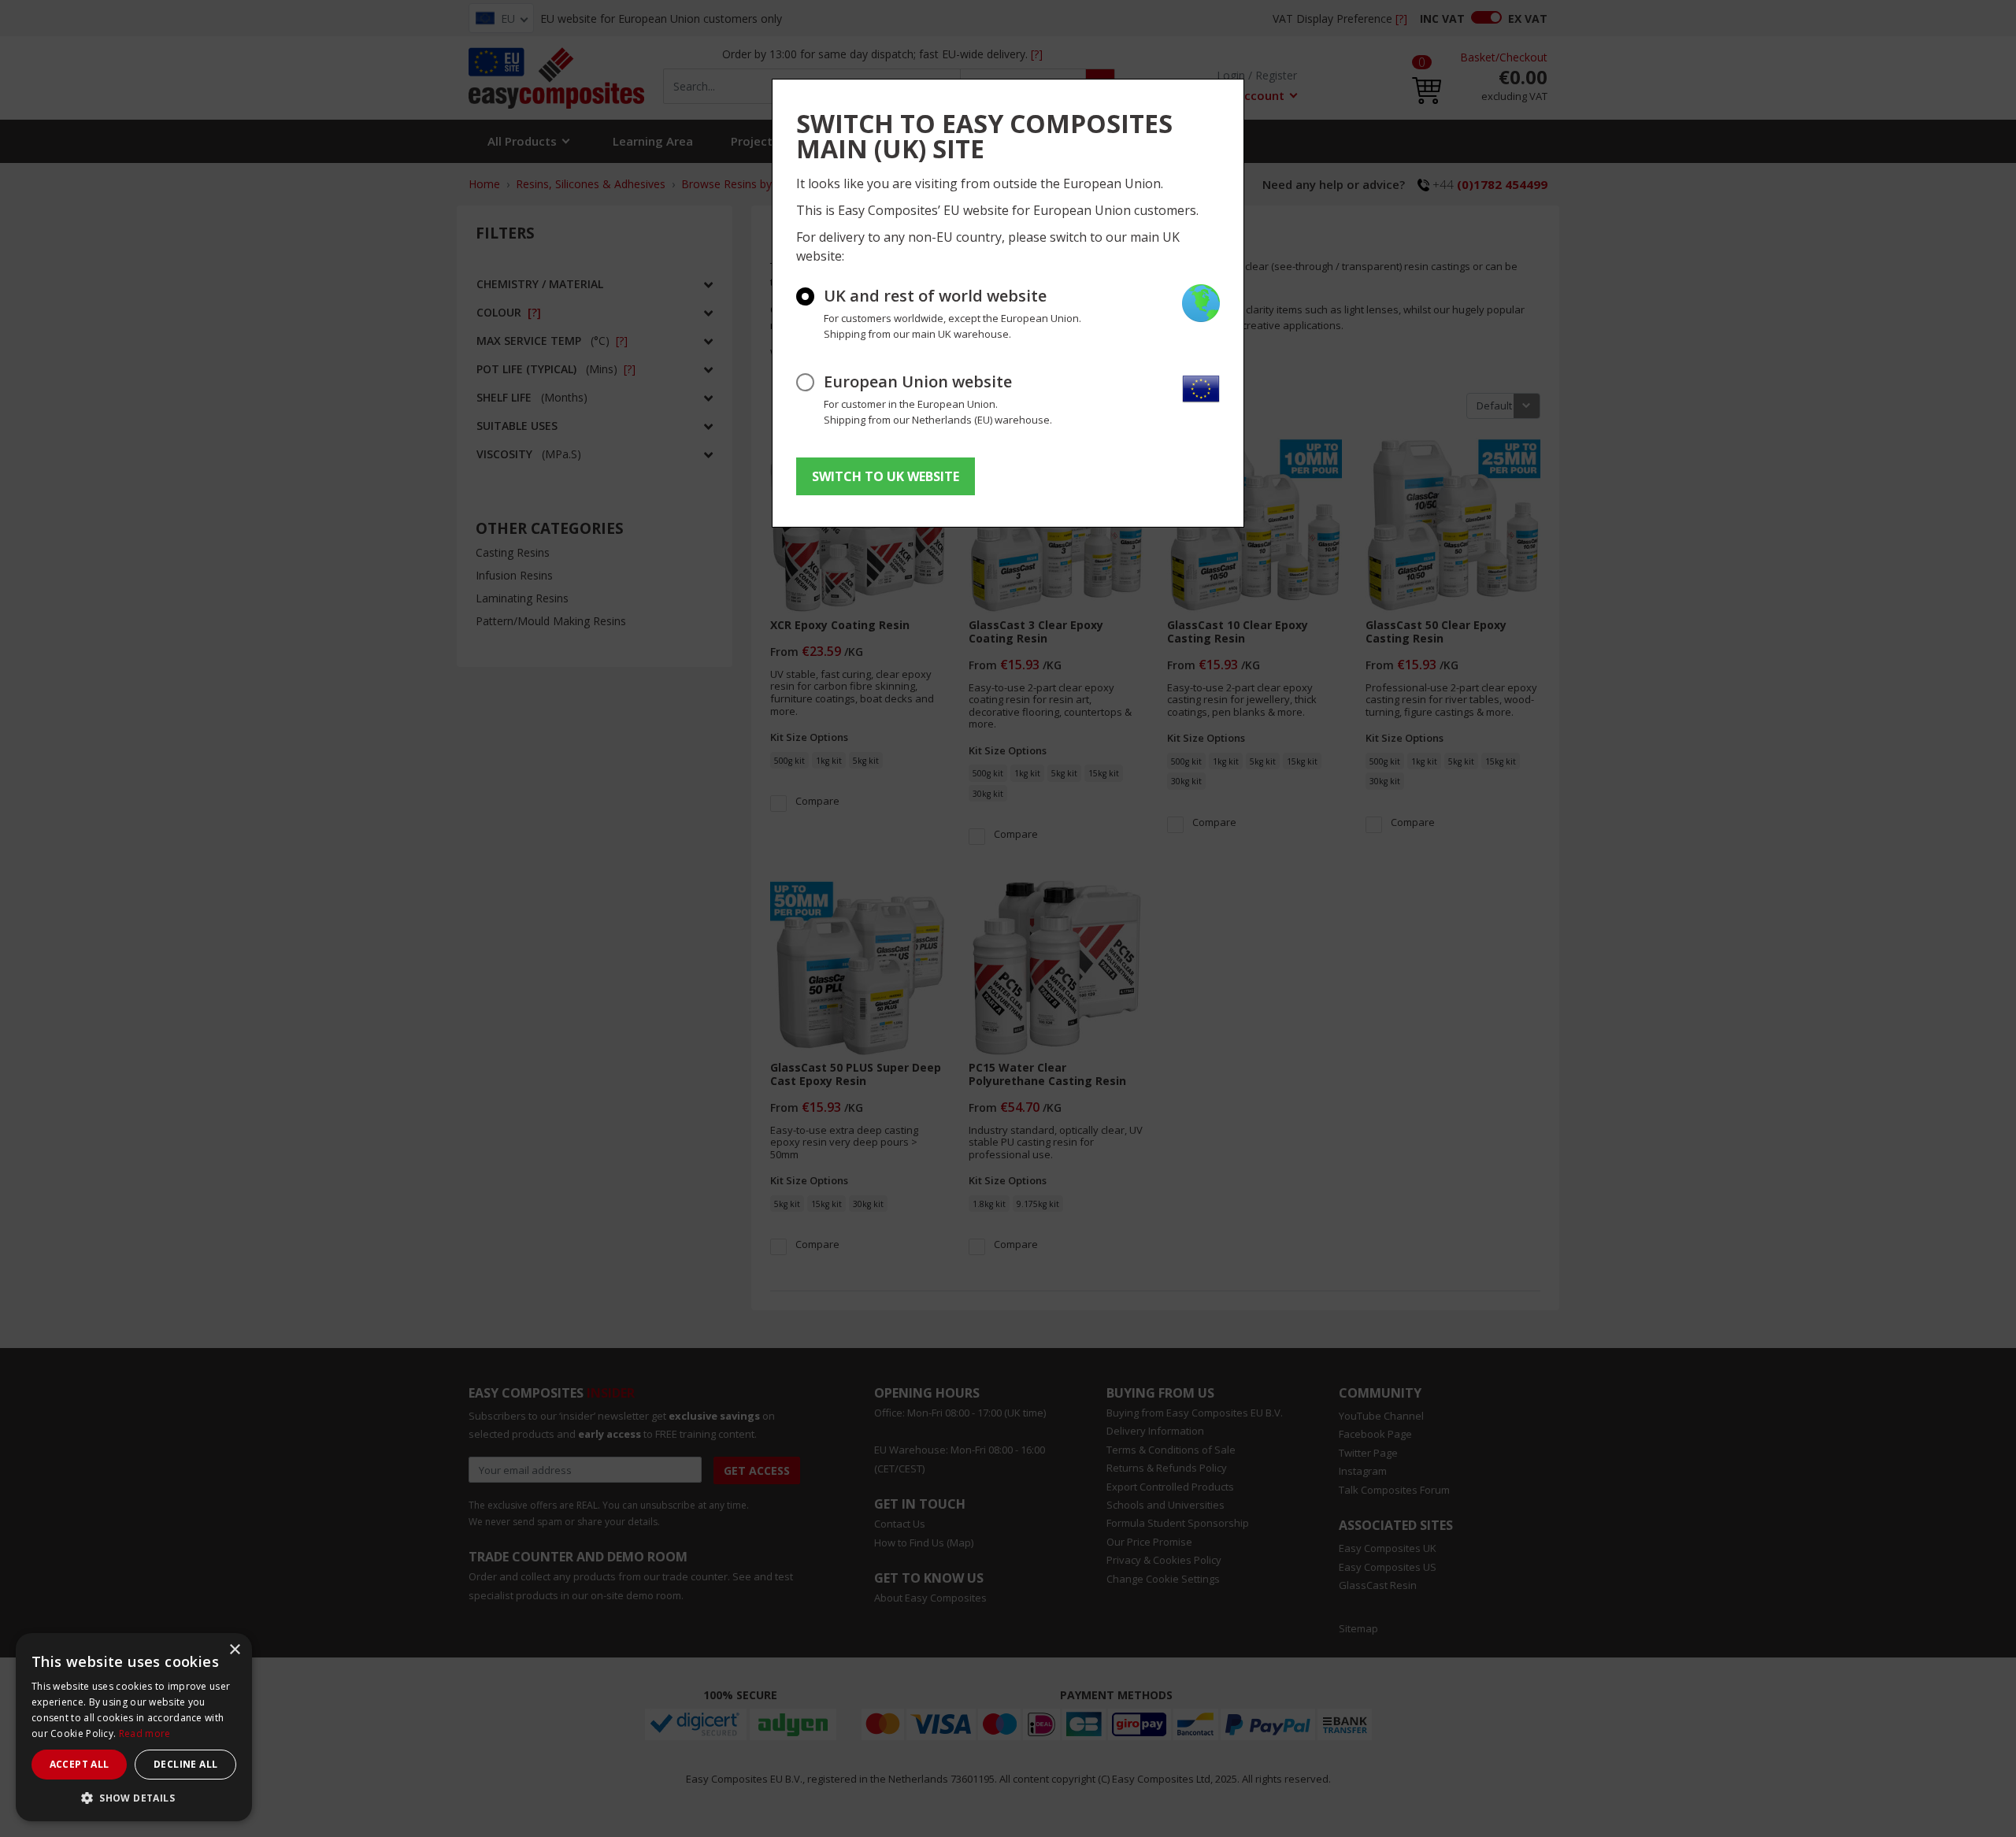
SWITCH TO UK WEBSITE (886, 476)
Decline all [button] (185, 1764)
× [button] (234, 1650)
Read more (145, 1733)
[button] (134, 1798)
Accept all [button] (80, 1764)
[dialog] (134, 1727)
